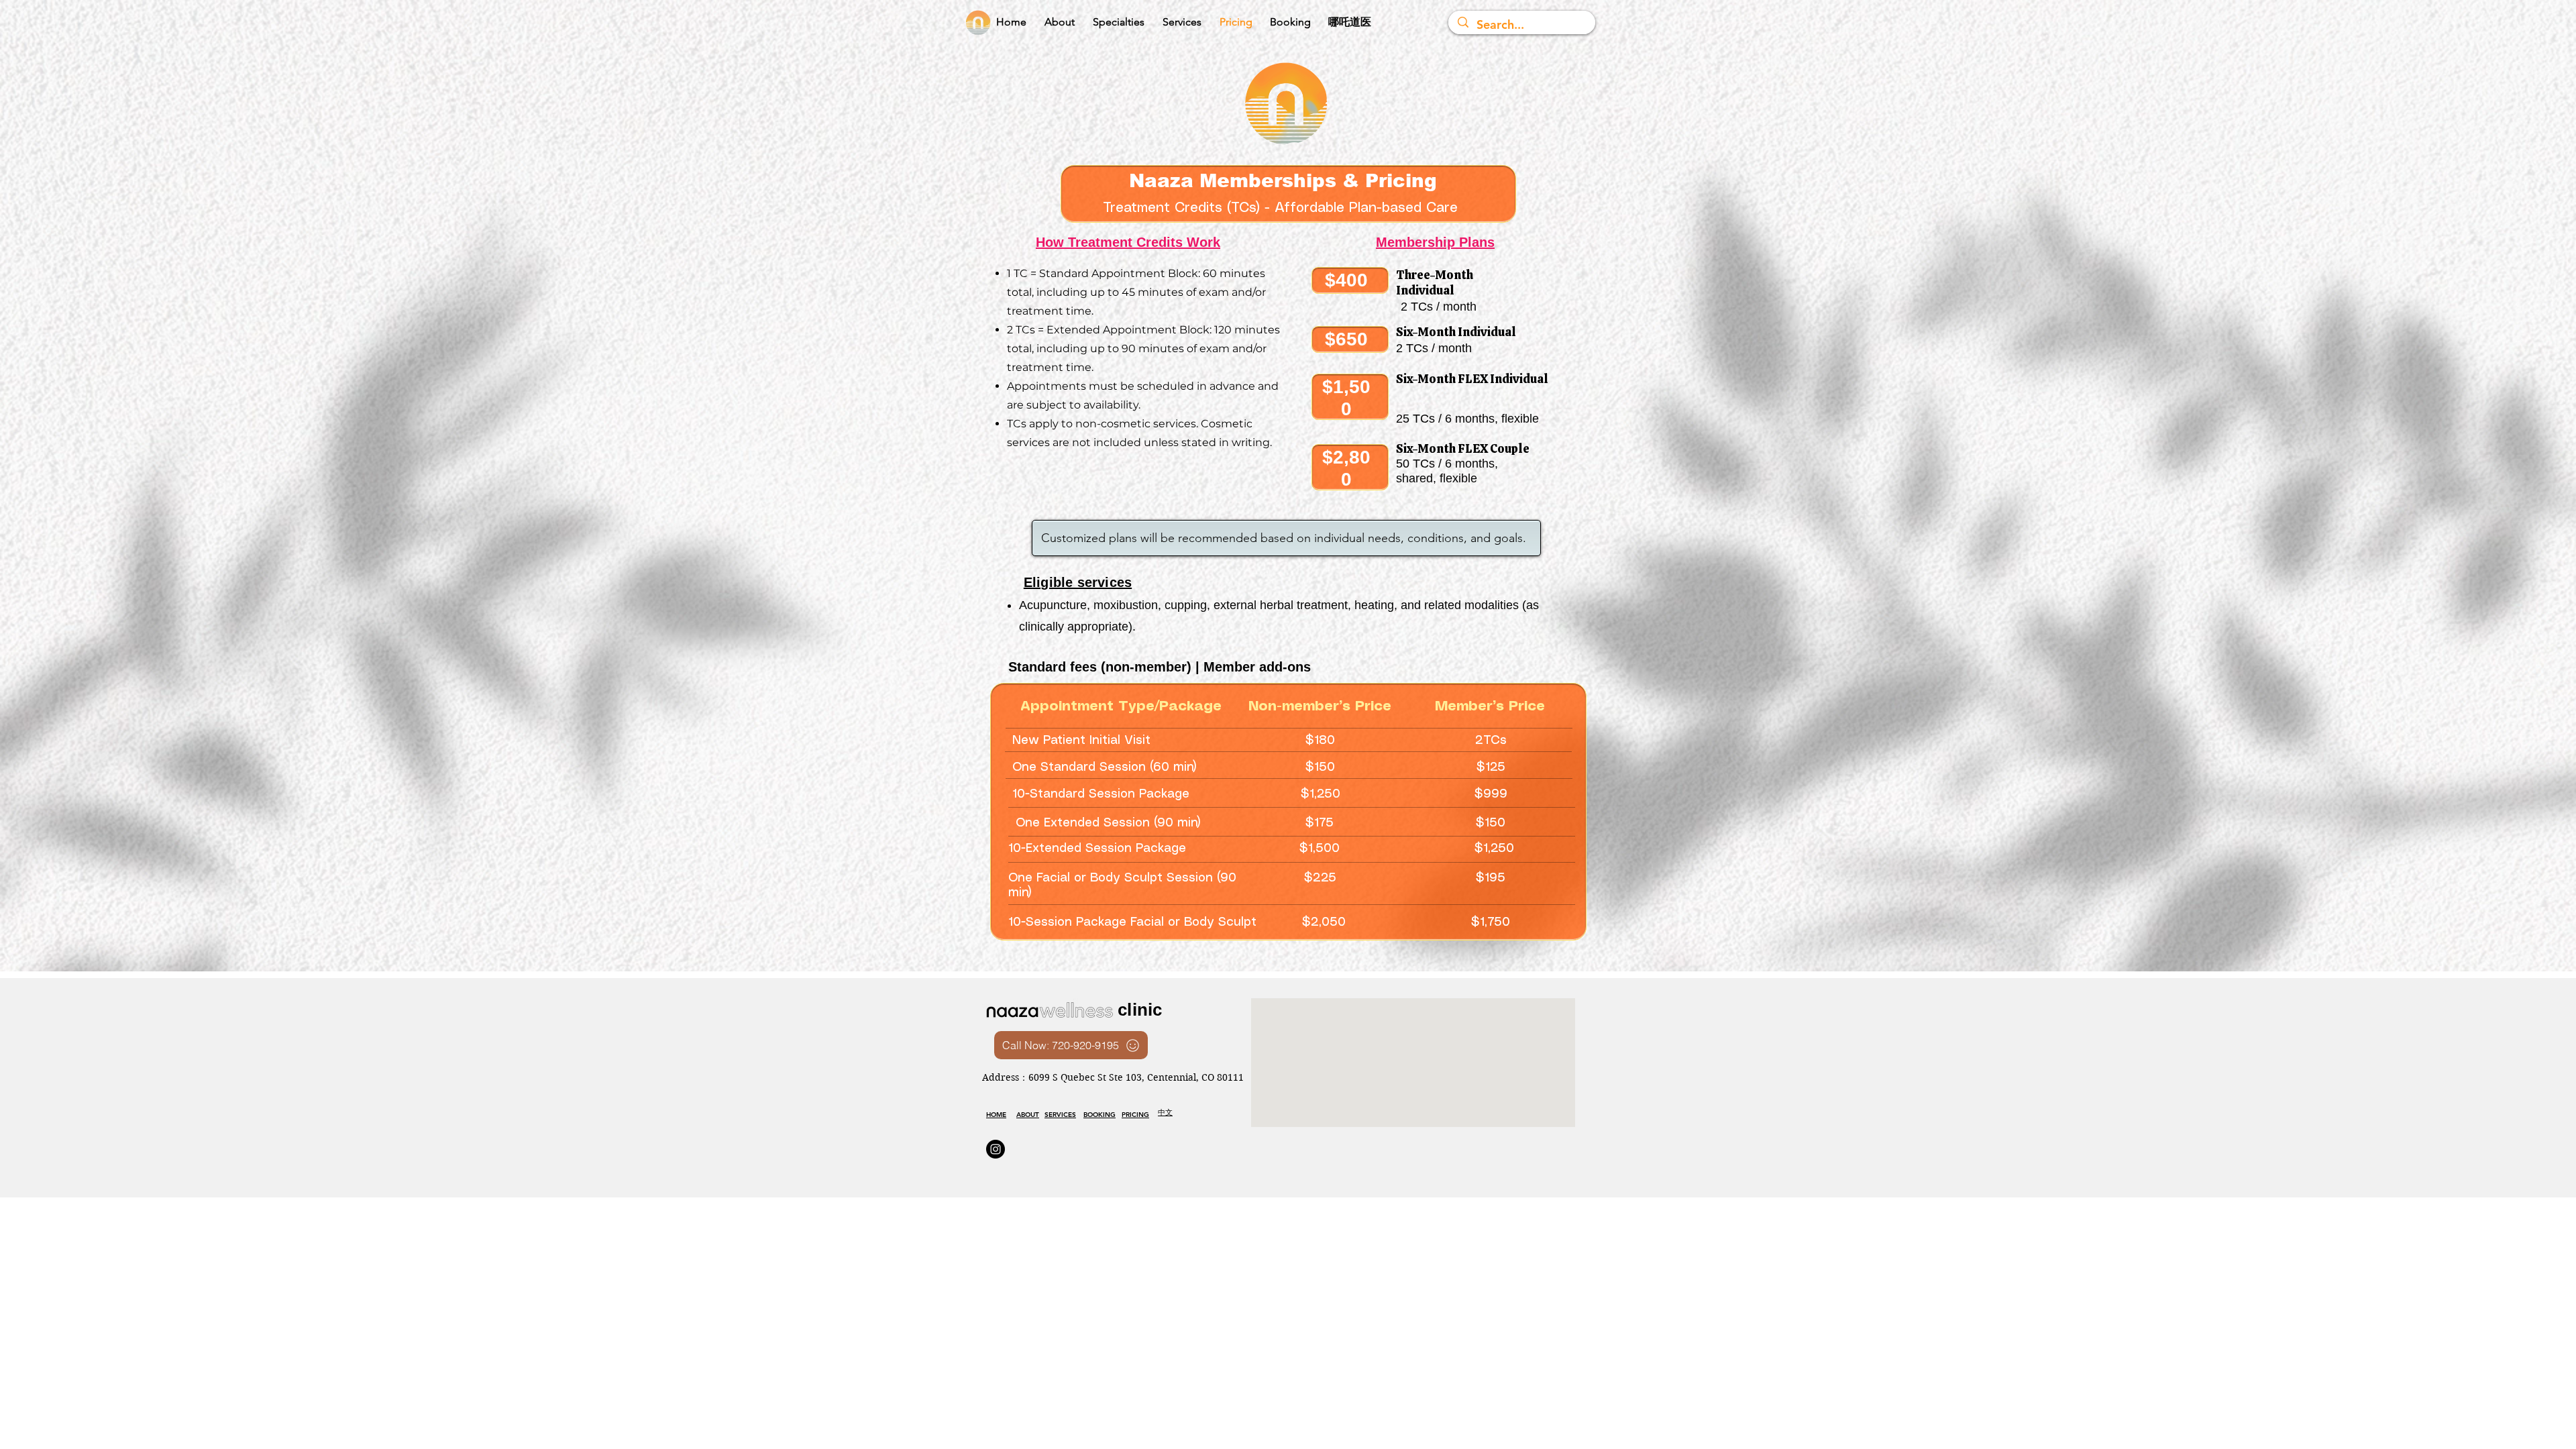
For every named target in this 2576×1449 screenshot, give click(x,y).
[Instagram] (996, 1149)
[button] (1118, 22)
